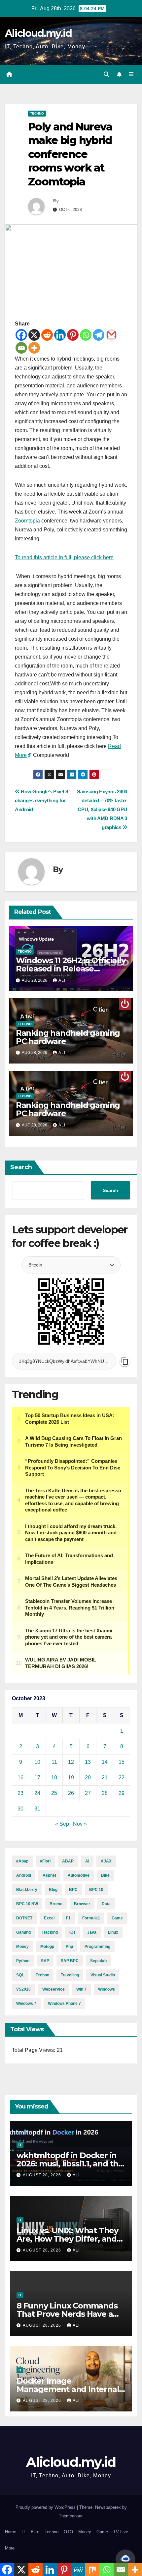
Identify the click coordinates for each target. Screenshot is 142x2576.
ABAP (68, 1861)
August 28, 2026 (43, 2175)
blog (53, 1890)
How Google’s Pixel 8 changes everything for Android (41, 800)
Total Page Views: (34, 2050)
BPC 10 (96, 1890)
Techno (37, 113)
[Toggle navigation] (131, 74)
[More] (34, 348)
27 (88, 1793)
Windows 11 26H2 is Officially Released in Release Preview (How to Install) (71, 969)
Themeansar (71, 2516)
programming (97, 1947)
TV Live (121, 2532)
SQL (20, 1975)
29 (122, 1793)
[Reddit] (47, 335)
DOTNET (24, 1918)
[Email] (21, 348)
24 (37, 1793)
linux (113, 1932)
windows (106, 1989)
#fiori (45, 1861)
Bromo (56, 1904)
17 (37, 1778)
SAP (45, 1961)
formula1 (91, 1918)
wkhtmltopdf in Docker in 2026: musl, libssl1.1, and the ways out (70, 2164)
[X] (34, 335)
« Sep (62, 1824)
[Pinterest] (73, 335)
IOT (72, 1932)
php (69, 1947)
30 (20, 1809)
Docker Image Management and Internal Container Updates (68, 2389)
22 (122, 1778)
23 (20, 1793)
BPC (73, 1890)
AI (87, 1861)
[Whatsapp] (86, 335)
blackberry (27, 1890)
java (92, 1932)
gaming (23, 1932)
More (10, 2548)
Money (85, 2532)
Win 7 (81, 1989)
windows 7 (26, 2004)
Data (106, 1904)
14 (105, 1762)
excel (49, 1918)
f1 (68, 1918)
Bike (105, 1875)
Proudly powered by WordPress (46, 2507)
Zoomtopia (27, 521)
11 (54, 1762)
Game (117, 1918)
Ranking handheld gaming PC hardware (68, 1037)
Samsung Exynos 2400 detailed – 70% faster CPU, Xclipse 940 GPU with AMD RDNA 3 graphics (102, 809)
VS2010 (23, 1989)
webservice (53, 1989)
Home (11, 2532)
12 (71, 1762)
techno (42, 1975)
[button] (106, 74)
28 (105, 1793)
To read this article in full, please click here (64, 557)
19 (71, 1778)
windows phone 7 (64, 2004)
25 (54, 1793)
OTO (68, 2532)
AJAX (106, 1861)
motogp (47, 1947)
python (23, 1961)
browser (82, 1904)
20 (88, 1778)
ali (62, 980)
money (22, 1947)
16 (20, 1778)
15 (122, 1762)
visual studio (103, 1975)
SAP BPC (70, 1961)
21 (105, 1778)
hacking (50, 1932)
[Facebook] (21, 335)
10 (37, 1762)
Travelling (70, 1975)
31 (37, 1809)
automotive (79, 1875)
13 (88, 1762)
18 (54, 1778)
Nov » (80, 1824)
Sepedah (98, 1961)
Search (21, 1167)
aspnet (49, 1875)
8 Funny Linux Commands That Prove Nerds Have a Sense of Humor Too (67, 2314)
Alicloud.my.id (38, 33)
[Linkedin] (60, 335)
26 (71, 1793)
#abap (22, 1861)
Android (24, 1875)
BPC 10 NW (27, 1904)
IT (20, 2145)
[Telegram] (99, 335)
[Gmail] (111, 335)
